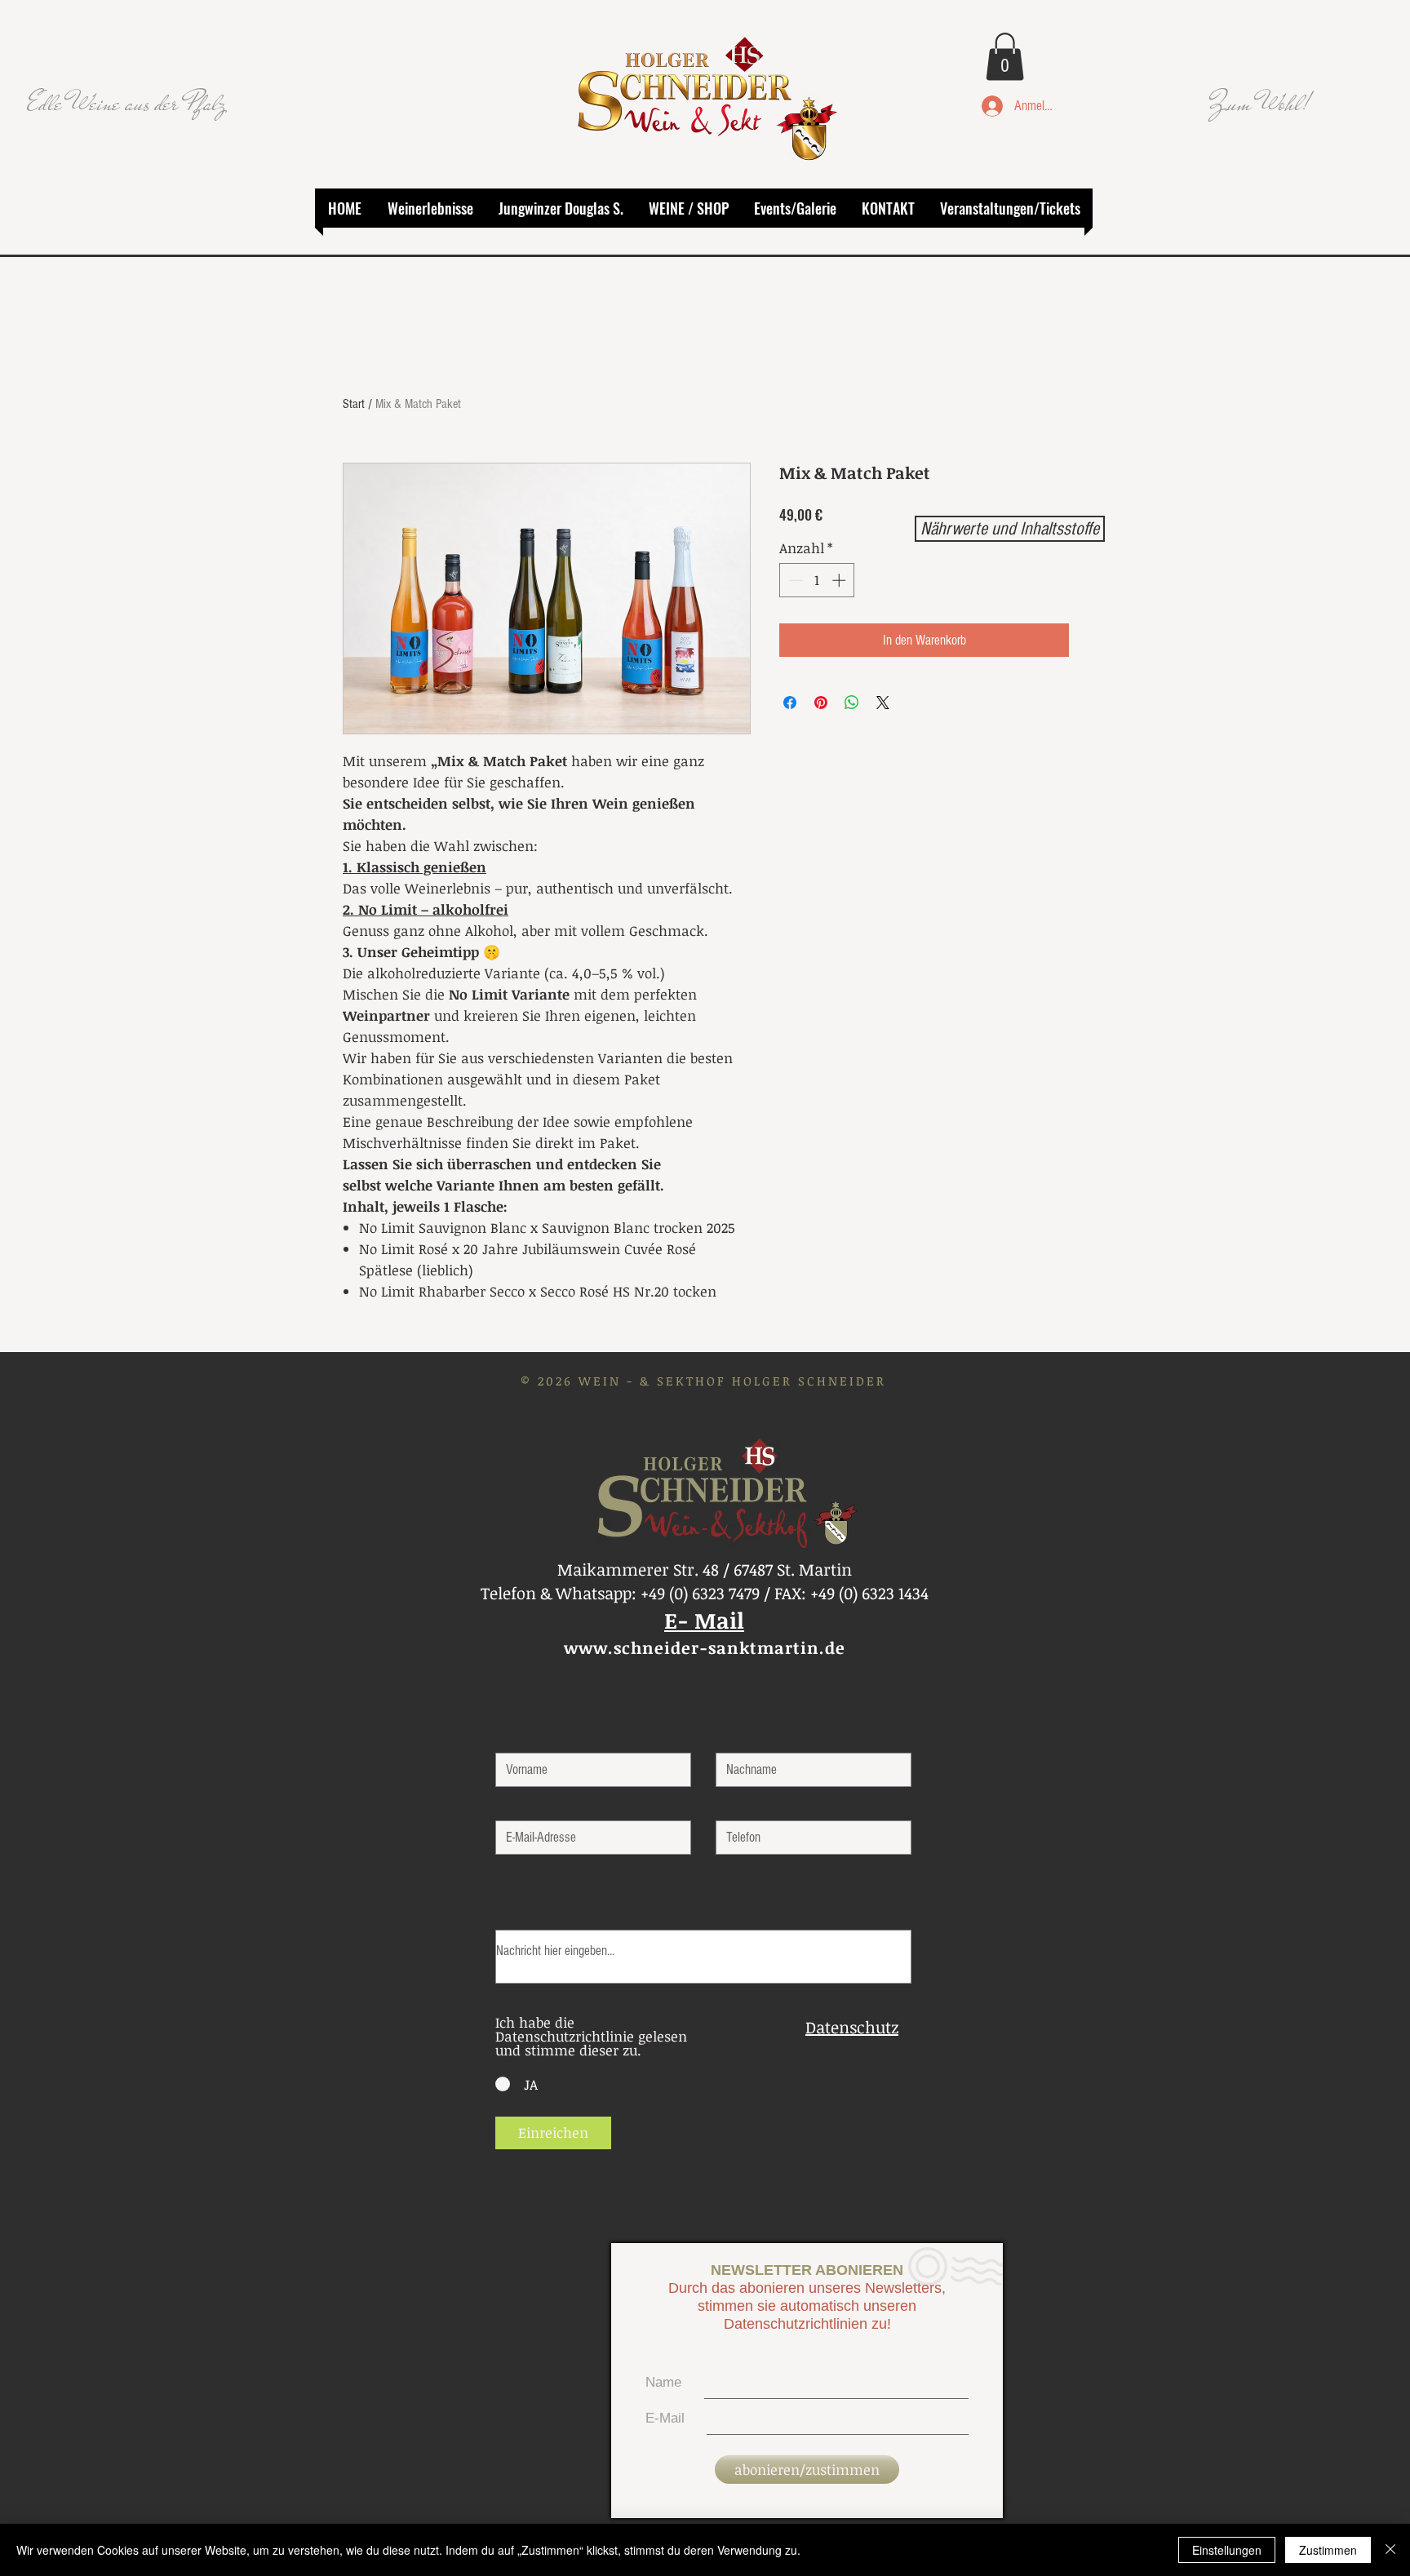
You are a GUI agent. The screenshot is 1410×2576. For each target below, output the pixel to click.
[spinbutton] (817, 580)
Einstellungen (1227, 2550)
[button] (1005, 57)
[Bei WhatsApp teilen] (852, 703)
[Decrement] (794, 580)
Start (354, 404)
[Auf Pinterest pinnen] (821, 703)
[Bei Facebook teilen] (790, 703)
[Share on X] (883, 703)
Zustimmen (1328, 2550)
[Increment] (840, 580)
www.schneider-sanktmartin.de (705, 1647)
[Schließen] (1390, 2550)
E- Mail (704, 1620)
